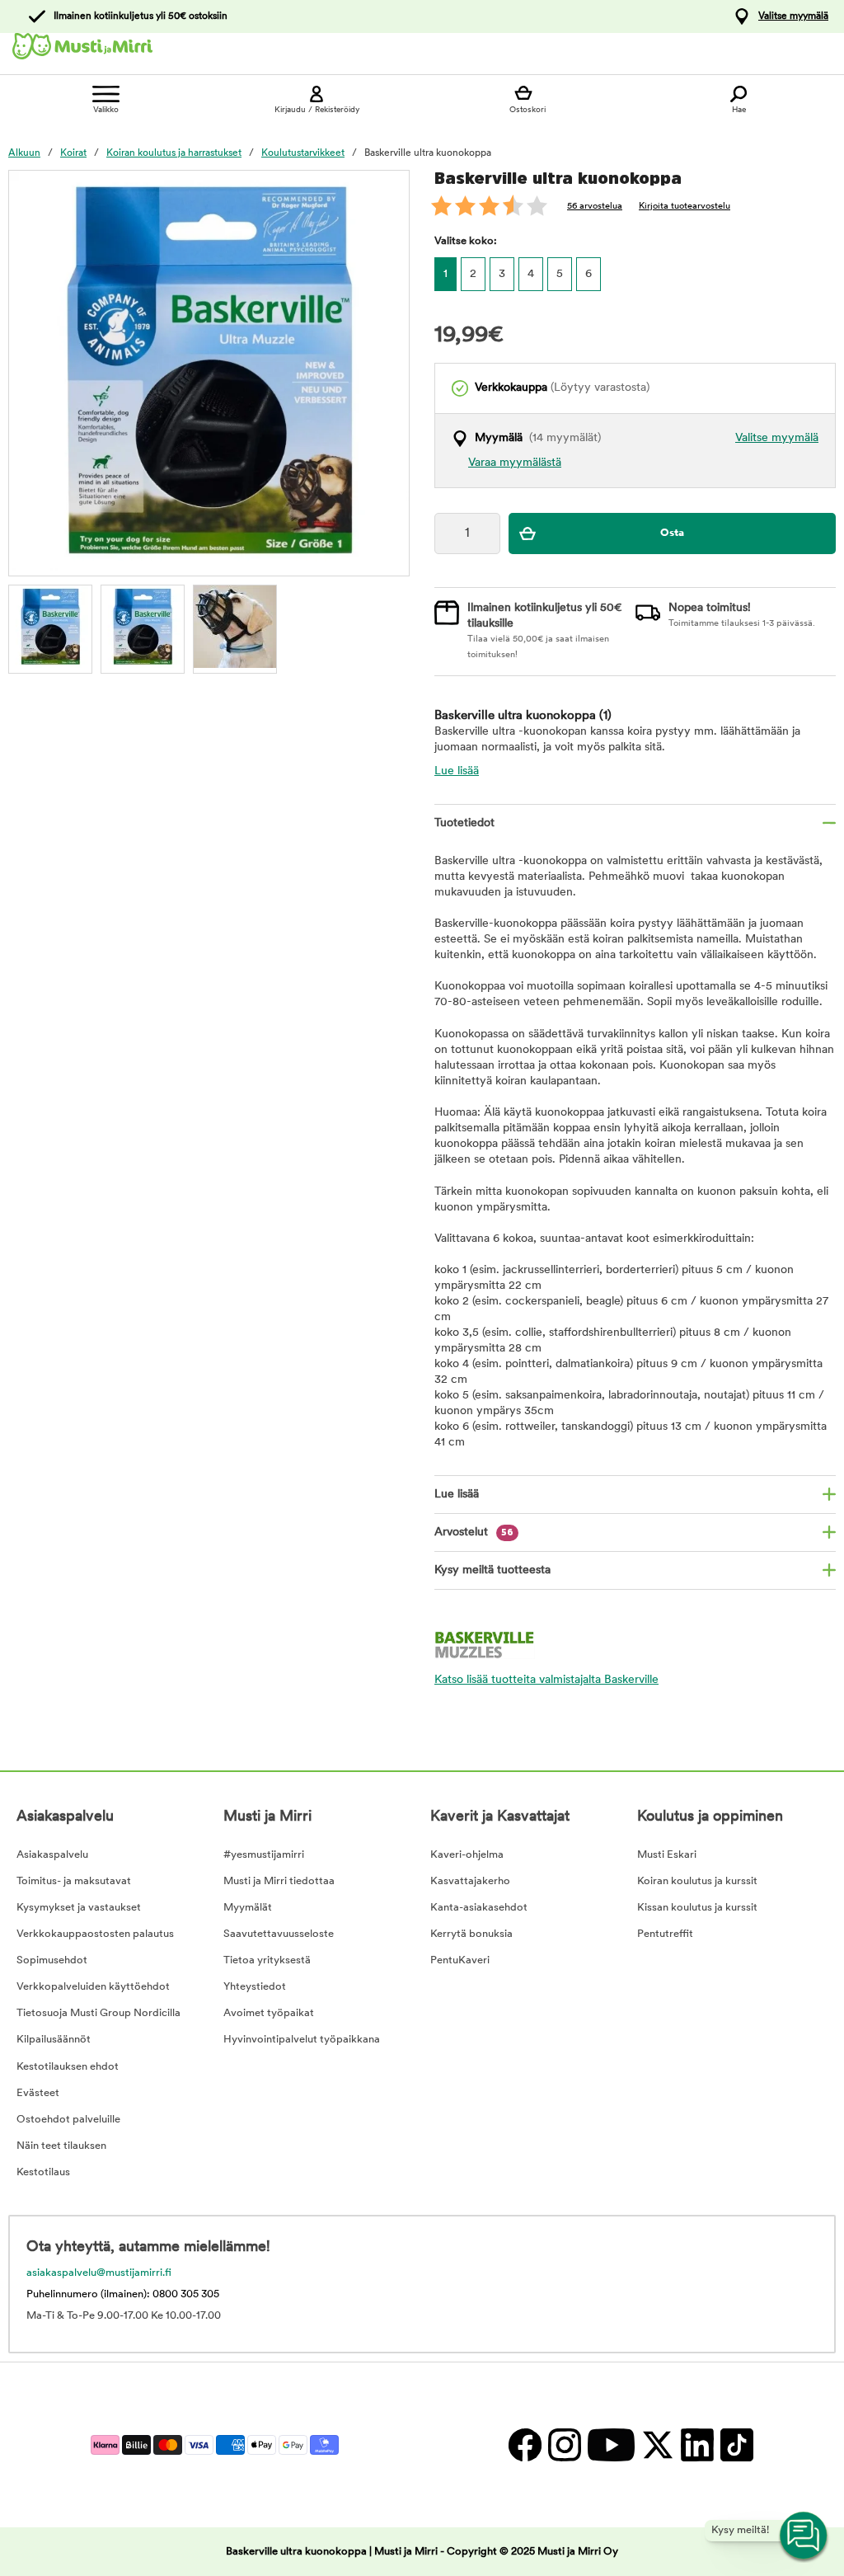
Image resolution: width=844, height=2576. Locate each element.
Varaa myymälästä (515, 463)
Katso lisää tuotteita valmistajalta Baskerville (546, 1680)
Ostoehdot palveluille (68, 2120)
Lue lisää (457, 771)
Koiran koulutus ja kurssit (697, 1881)
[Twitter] (657, 2444)
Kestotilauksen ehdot (68, 2067)
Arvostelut (474, 1532)
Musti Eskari (667, 1855)
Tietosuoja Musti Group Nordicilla (98, 2013)
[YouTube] (610, 2444)
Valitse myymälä (793, 16)
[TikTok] (735, 2444)
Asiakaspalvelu (52, 1855)
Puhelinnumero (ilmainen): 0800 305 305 (123, 2294)
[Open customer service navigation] (804, 2536)
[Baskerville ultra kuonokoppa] (143, 627)
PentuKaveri (460, 1960)
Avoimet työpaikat (269, 2013)
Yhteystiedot (255, 1987)
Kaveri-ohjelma (467, 1855)
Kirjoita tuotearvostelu (685, 207)
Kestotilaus (43, 2172)
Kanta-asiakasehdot (479, 1908)
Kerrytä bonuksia (471, 1934)
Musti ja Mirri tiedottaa (279, 1881)
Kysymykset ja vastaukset (79, 1908)
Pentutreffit (665, 1934)
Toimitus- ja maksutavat (74, 1881)
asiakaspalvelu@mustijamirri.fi (99, 2273)
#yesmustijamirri (264, 1855)
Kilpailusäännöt (54, 2040)
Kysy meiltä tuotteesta (492, 1570)
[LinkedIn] (696, 2444)
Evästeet (38, 2093)
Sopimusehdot (52, 1960)
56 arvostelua (595, 207)
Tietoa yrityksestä (267, 1960)
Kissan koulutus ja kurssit (697, 1908)
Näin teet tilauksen (61, 2146)
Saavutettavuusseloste (279, 1934)
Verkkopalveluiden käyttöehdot (93, 1987)
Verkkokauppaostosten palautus (95, 1934)
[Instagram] (564, 2444)
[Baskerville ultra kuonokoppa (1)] (50, 627)
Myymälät (248, 1908)
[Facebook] (524, 2444)
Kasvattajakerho (470, 1881)
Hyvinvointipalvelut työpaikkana (302, 2040)
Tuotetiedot (464, 823)
